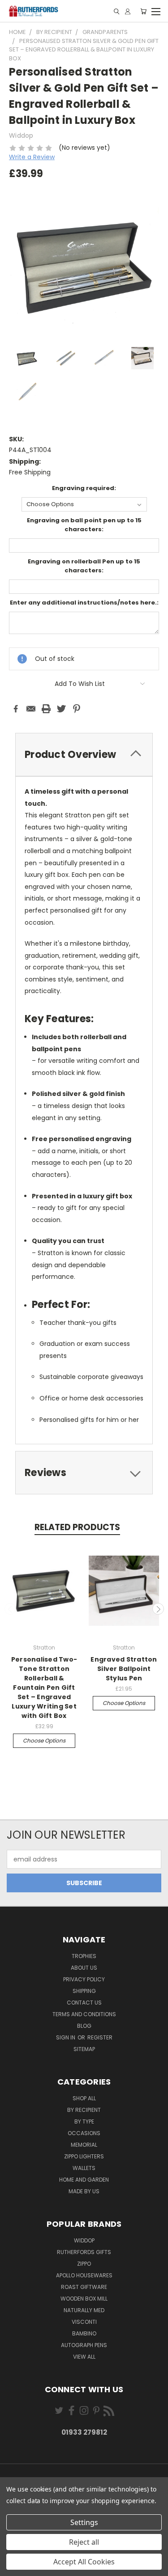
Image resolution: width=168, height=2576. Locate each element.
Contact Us (84, 2003)
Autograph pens (84, 2345)
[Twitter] (61, 709)
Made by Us (84, 2191)
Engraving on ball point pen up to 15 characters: (84, 525)
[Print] (46, 709)
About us (84, 1968)
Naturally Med (84, 2310)
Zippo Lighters (84, 2156)
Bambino (84, 2333)
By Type (84, 2121)
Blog (84, 2026)
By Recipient (84, 2110)
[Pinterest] (77, 709)
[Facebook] (16, 709)
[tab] (84, 755)
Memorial (84, 2145)
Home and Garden (84, 2180)
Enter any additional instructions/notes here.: (84, 603)
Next (158, 1609)
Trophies (84, 1956)
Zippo (84, 2264)
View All (84, 2357)
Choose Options (44, 1741)
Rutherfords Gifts (84, 2252)
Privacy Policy (84, 1979)
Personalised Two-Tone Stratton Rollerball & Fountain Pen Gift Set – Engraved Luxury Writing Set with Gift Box (44, 1688)
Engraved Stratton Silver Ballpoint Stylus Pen (124, 1669)
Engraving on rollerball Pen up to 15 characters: (84, 566)
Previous (10, 1609)
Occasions (84, 2133)
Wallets (84, 2168)
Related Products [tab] (77, 1527)
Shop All (84, 2098)
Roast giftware (84, 2287)
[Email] (31, 709)
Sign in (66, 2037)
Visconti (84, 2322)
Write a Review (32, 157)
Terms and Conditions (84, 2014)
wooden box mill (84, 2299)
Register (100, 2037)
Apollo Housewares (84, 2275)
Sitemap (84, 2049)
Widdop (84, 2240)
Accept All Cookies (84, 2562)
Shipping (84, 1991)
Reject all (84, 2542)
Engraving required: (84, 488)
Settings (84, 2522)
